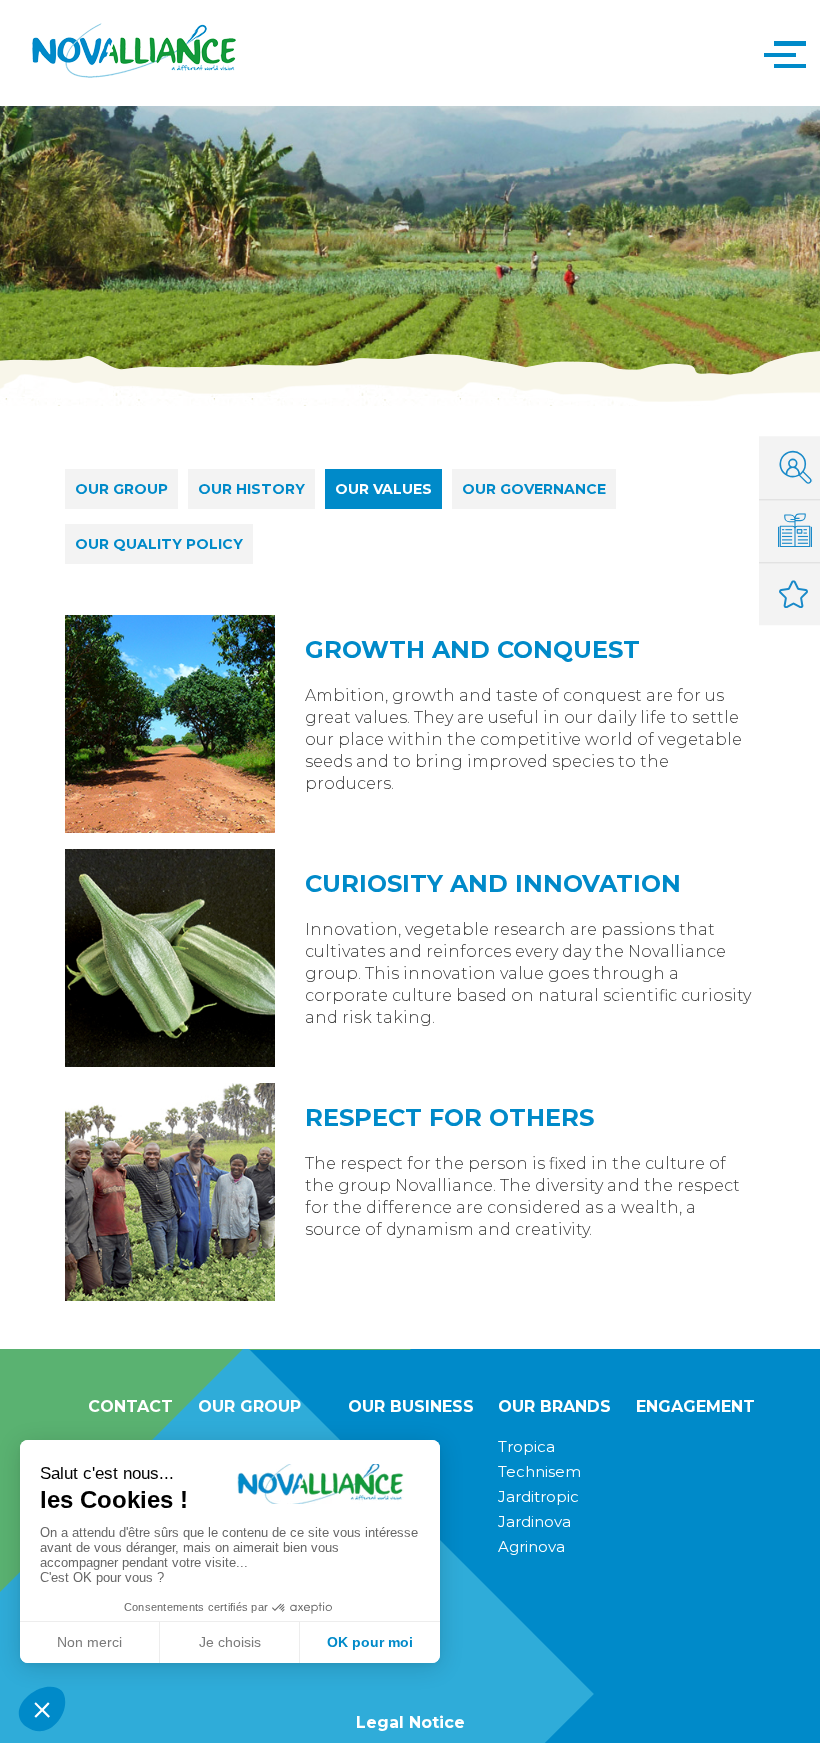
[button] (780, 53)
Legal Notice (410, 1722)
